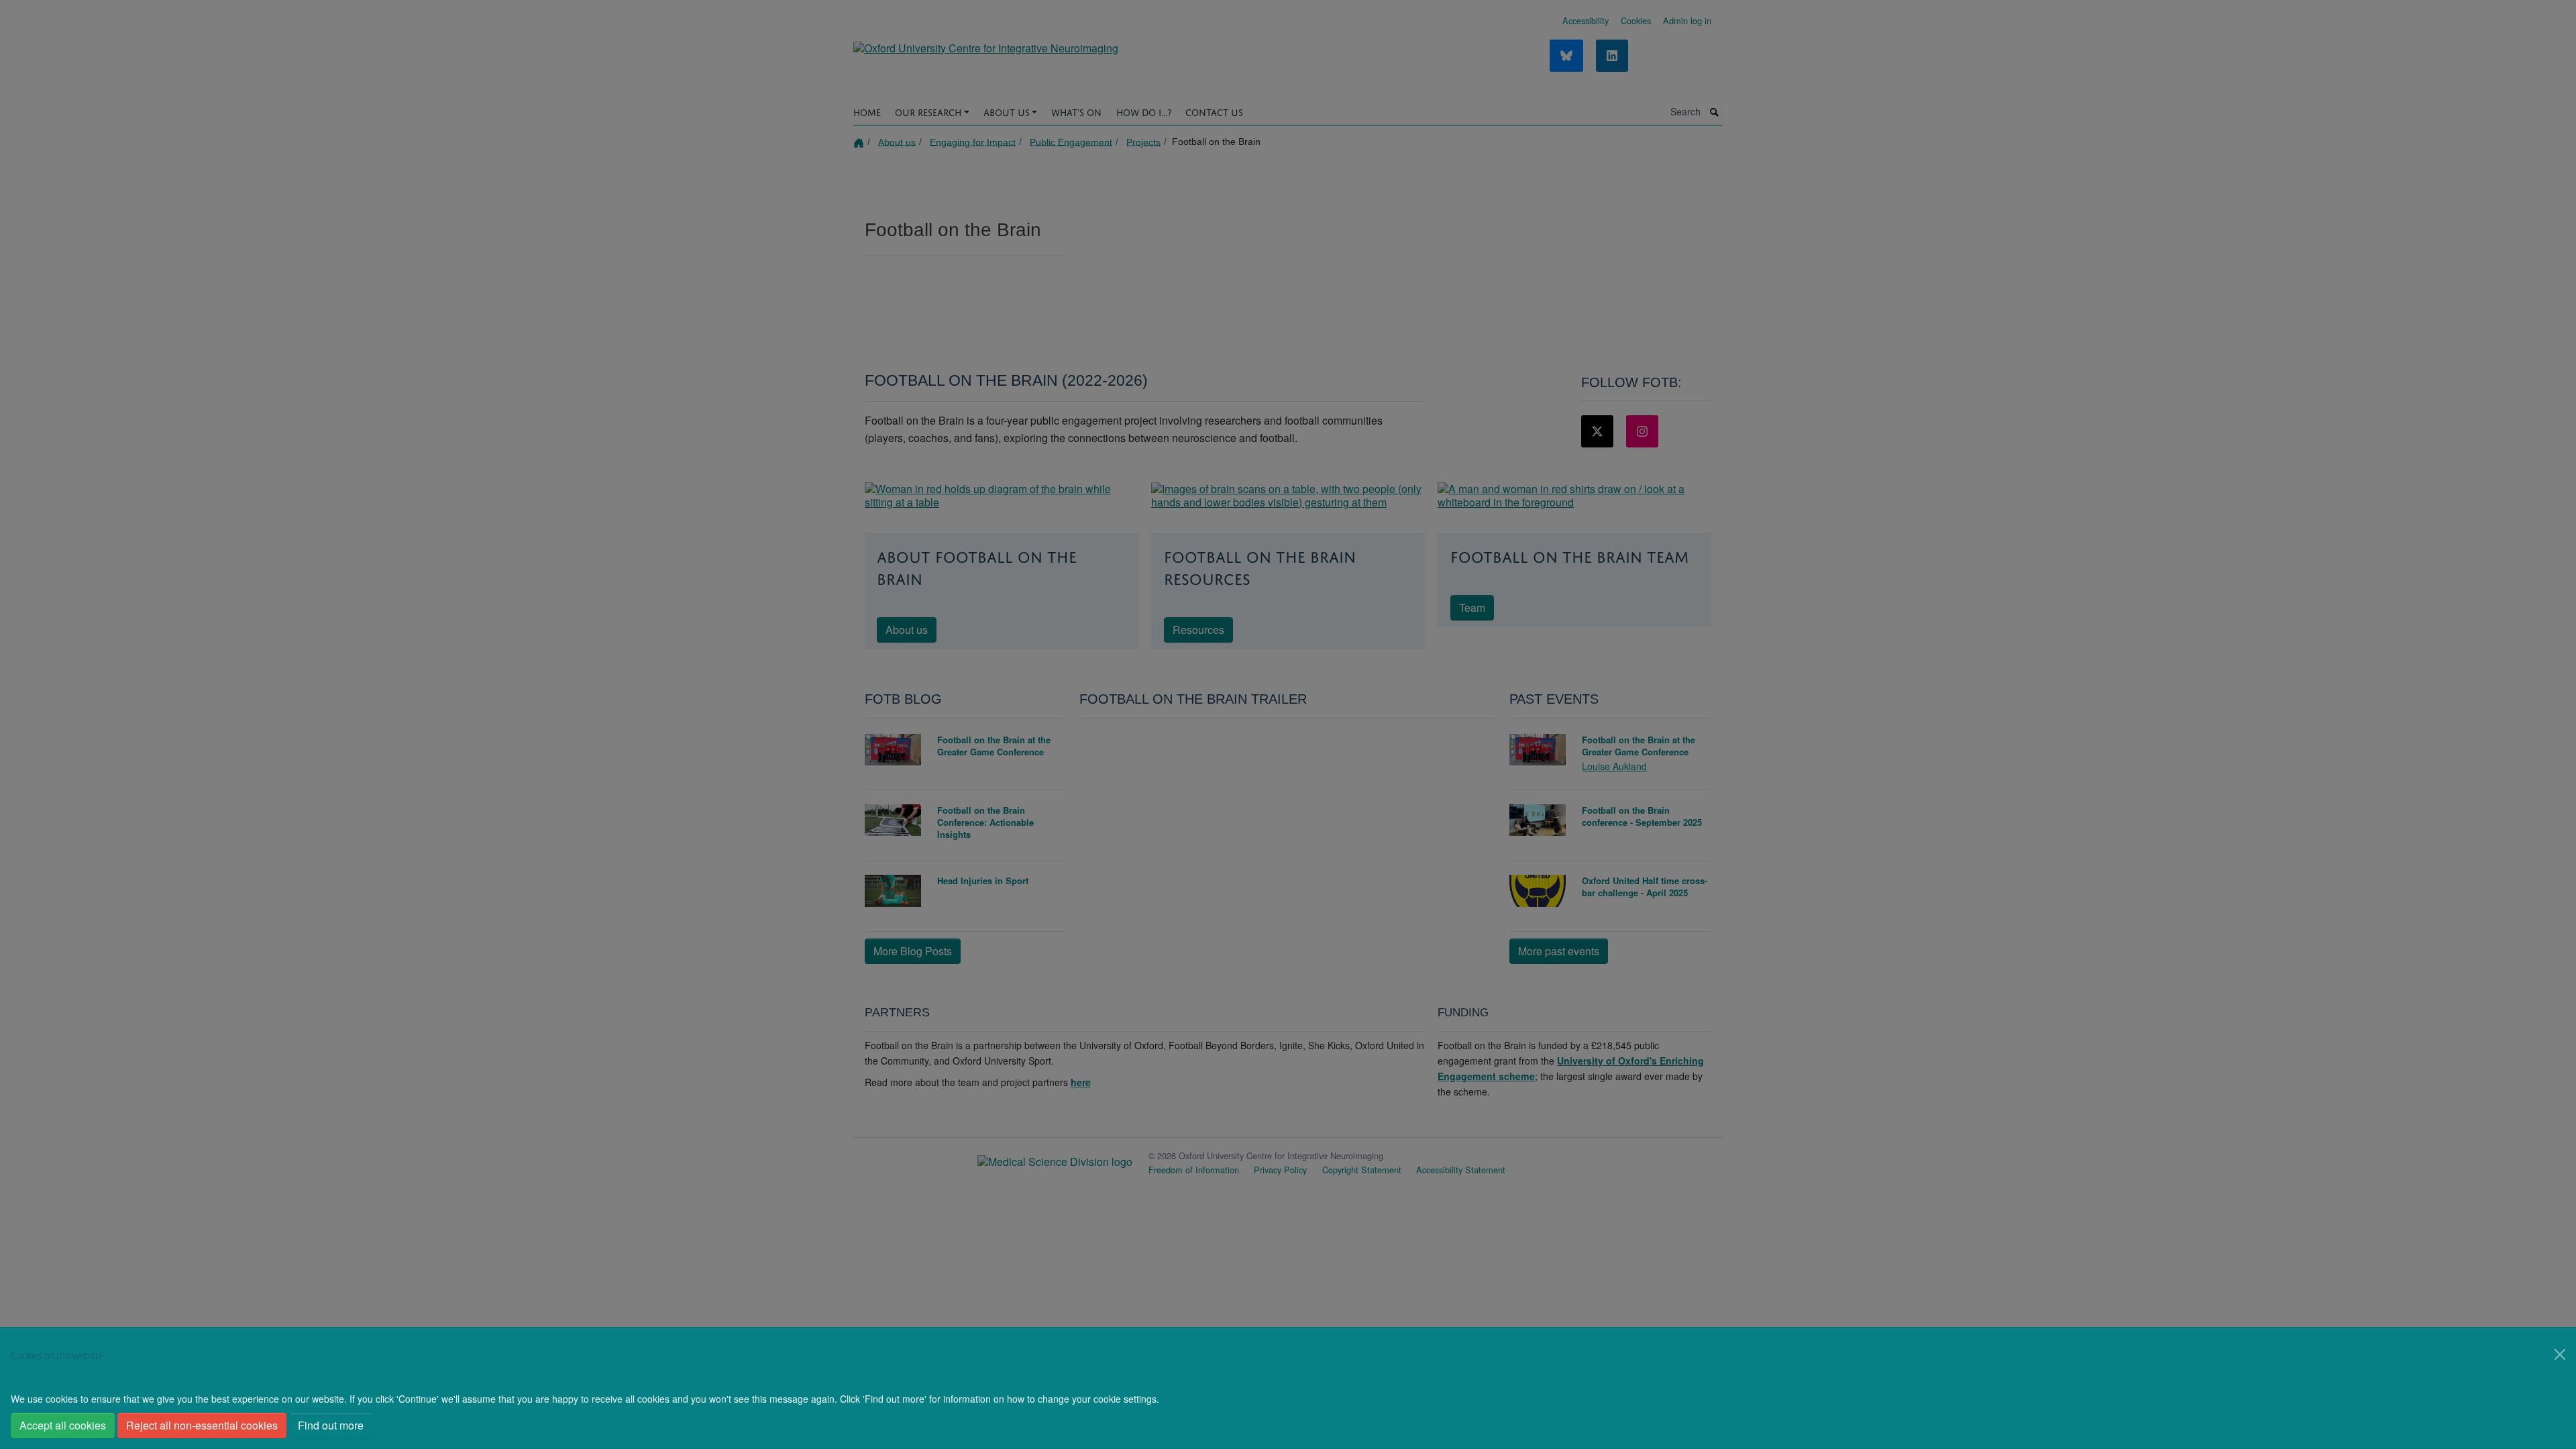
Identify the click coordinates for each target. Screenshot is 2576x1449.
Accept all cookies (63, 1425)
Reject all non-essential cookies (202, 1425)
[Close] (2560, 1354)
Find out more (331, 1425)
